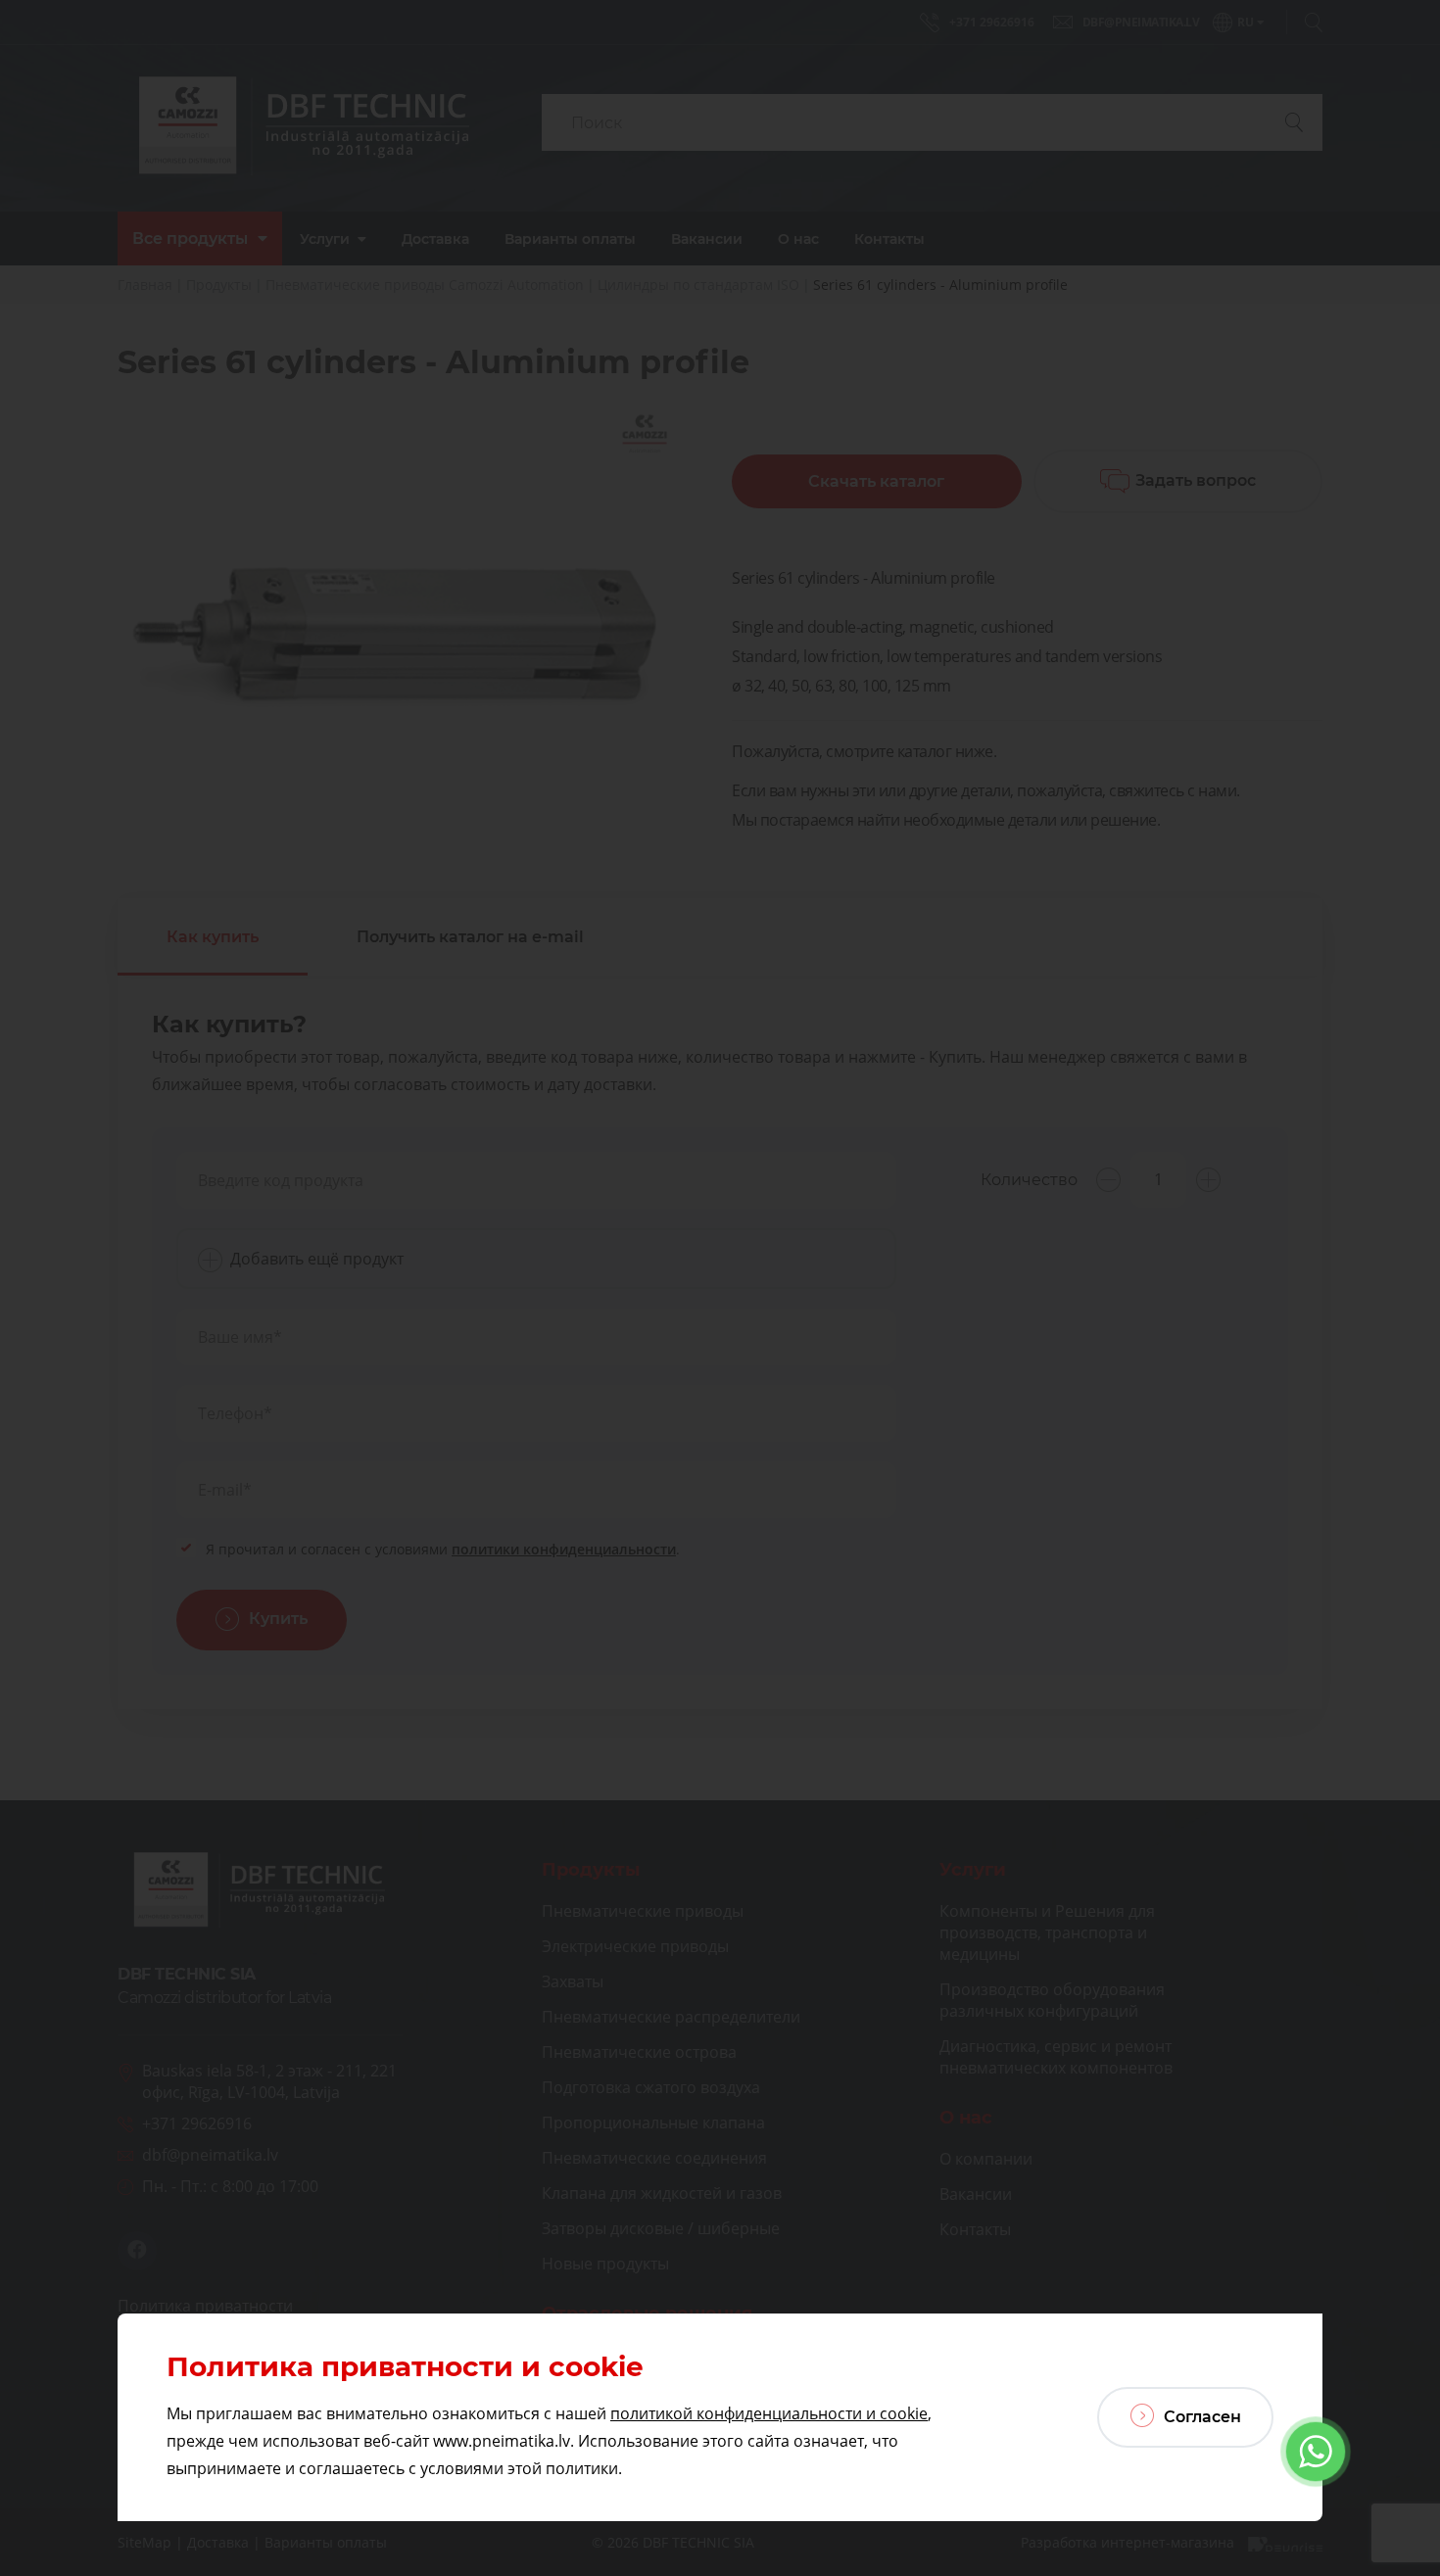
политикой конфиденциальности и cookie (769, 2413)
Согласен (1200, 2417)
